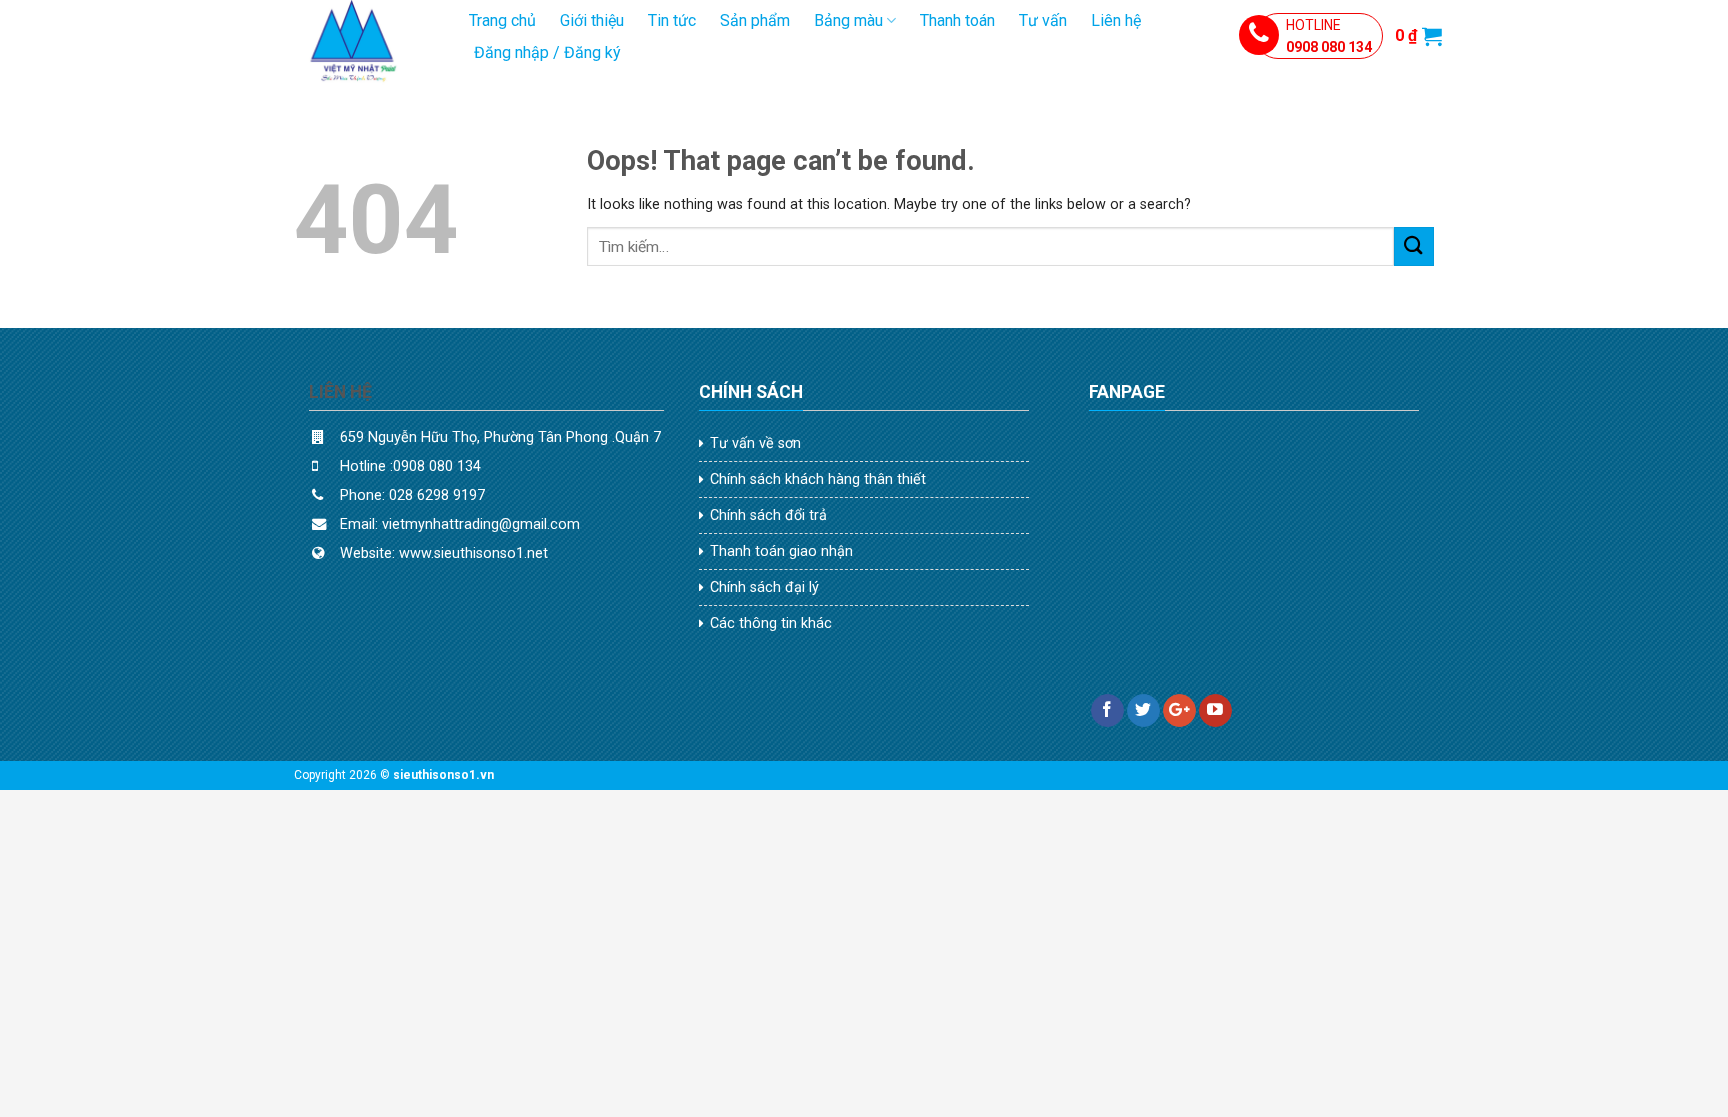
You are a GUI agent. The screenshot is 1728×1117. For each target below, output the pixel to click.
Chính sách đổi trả (768, 515)
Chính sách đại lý (764, 587)
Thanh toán (957, 20)
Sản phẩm (755, 20)
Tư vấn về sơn (755, 443)
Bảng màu (848, 20)
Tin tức (672, 20)
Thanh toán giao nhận (781, 551)
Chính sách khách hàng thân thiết (818, 479)
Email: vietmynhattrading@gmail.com (460, 524)
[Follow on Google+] (1179, 711)
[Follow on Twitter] (1143, 711)
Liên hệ (1116, 20)
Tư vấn (1043, 20)
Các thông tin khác (771, 623)
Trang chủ (502, 20)
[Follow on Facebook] (1107, 711)
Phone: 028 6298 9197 (414, 495)
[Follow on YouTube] (1215, 711)
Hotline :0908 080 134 (410, 466)
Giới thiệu (592, 20)
